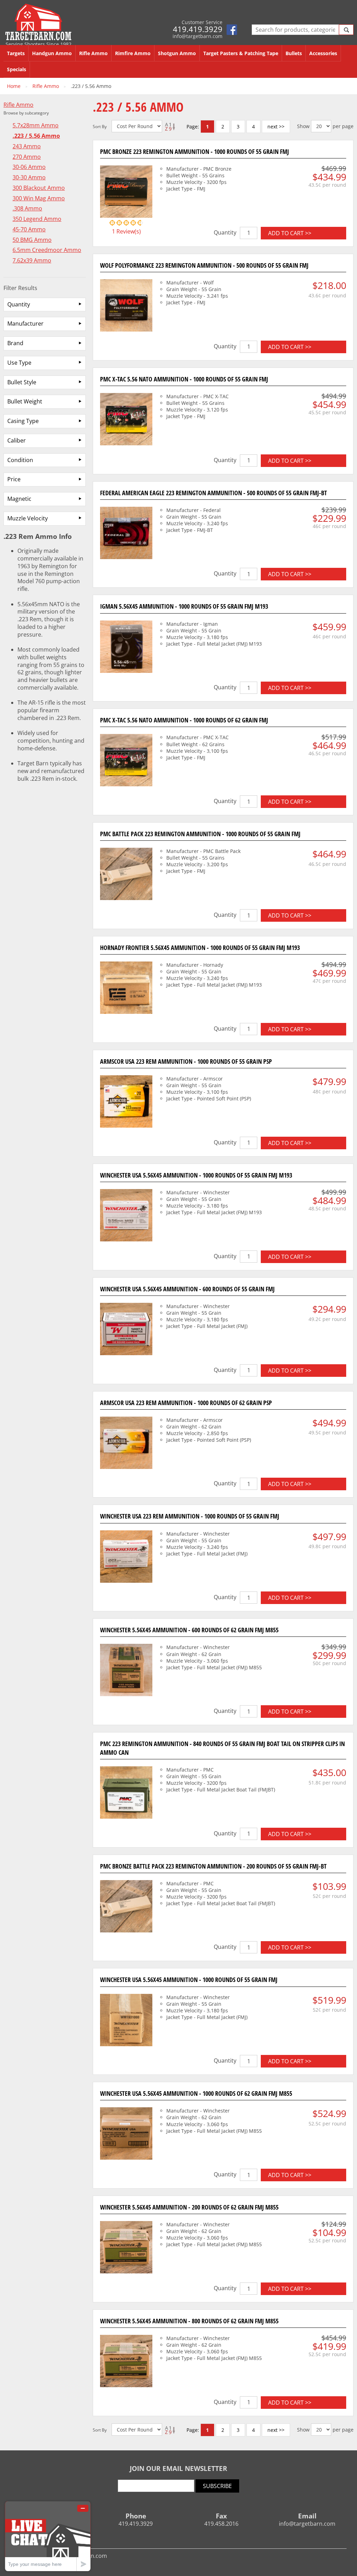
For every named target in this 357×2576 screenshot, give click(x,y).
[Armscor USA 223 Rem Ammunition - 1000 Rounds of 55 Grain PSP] (126, 1103)
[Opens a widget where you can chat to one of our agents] (48, 2536)
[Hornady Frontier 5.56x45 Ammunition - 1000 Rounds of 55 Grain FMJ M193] (126, 989)
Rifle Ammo (93, 53)
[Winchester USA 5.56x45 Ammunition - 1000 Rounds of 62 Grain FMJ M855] (126, 2135)
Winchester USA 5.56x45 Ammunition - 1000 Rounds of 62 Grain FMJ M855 (196, 2093)
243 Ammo (27, 146)
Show (303, 126)
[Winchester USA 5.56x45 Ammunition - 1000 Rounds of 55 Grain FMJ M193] (126, 1216)
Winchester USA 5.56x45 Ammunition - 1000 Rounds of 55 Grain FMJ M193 (196, 1175)
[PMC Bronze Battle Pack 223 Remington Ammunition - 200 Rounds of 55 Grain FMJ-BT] (126, 1907)
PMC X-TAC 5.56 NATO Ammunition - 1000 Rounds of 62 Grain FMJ (184, 720)
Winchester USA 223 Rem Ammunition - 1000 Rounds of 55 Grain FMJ (190, 1516)
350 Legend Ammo (37, 219)
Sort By (100, 127)
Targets (16, 53)
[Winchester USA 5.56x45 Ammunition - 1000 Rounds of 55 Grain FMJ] (126, 2021)
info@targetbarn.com (198, 36)
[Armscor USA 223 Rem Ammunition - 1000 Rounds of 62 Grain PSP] (126, 1444)
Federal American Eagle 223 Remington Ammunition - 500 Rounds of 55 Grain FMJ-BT (214, 493)
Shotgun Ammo (177, 53)
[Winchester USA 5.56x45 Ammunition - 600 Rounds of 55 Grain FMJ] (126, 1330)
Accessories (323, 53)
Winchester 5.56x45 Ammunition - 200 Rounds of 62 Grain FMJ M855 (189, 2207)
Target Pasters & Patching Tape (241, 53)
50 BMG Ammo (32, 240)
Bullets (294, 53)
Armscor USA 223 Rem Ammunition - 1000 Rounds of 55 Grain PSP (186, 1061)
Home (14, 86)
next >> (276, 127)
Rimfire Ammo (133, 53)
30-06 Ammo (29, 167)
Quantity (225, 232)
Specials (17, 69)
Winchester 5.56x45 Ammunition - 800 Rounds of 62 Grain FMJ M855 (189, 2321)
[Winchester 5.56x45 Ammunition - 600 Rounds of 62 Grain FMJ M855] (126, 1671)
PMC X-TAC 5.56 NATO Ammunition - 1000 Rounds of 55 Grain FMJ (184, 379)
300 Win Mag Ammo (39, 198)
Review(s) (126, 231)
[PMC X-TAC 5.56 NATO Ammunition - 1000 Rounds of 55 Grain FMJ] (126, 420)
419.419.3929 (198, 29)
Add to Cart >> (290, 233)
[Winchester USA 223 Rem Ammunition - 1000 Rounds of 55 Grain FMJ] (126, 1558)
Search (346, 30)
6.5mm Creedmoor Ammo (47, 250)
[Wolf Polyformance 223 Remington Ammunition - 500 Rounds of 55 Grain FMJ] (126, 306)
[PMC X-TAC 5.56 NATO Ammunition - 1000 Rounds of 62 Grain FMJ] (126, 761)
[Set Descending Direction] (169, 126)
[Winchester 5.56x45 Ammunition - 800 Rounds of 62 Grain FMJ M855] (126, 2362)
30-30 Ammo (29, 177)
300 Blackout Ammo (39, 188)
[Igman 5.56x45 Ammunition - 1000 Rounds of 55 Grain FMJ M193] (126, 648)
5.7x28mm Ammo (36, 125)
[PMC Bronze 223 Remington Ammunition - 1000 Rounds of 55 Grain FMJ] (126, 193)
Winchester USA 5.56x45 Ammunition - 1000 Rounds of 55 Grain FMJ (189, 1980)
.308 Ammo (27, 209)
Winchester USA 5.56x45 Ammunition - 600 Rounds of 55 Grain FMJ (187, 1289)
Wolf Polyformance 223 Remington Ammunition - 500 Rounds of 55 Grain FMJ (204, 265)
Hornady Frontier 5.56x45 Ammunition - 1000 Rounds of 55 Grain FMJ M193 (200, 948)
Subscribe (217, 2486)
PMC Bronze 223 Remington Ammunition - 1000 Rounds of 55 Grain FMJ (195, 151)
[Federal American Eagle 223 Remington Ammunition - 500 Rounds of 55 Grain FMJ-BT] (126, 534)
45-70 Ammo (29, 229)
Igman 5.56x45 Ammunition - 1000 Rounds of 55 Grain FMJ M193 (184, 606)
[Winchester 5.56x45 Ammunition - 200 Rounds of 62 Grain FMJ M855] (126, 2248)
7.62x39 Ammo (32, 261)
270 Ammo (27, 157)
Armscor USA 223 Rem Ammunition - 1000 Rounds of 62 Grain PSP (186, 1403)
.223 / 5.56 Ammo (36, 136)
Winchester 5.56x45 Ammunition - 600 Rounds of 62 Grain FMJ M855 (189, 1630)
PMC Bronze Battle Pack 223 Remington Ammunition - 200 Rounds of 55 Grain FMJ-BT (213, 1866)
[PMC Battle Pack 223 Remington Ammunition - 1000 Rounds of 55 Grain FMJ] (126, 875)
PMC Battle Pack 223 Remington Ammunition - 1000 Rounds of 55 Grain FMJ (200, 834)
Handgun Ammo (52, 53)
